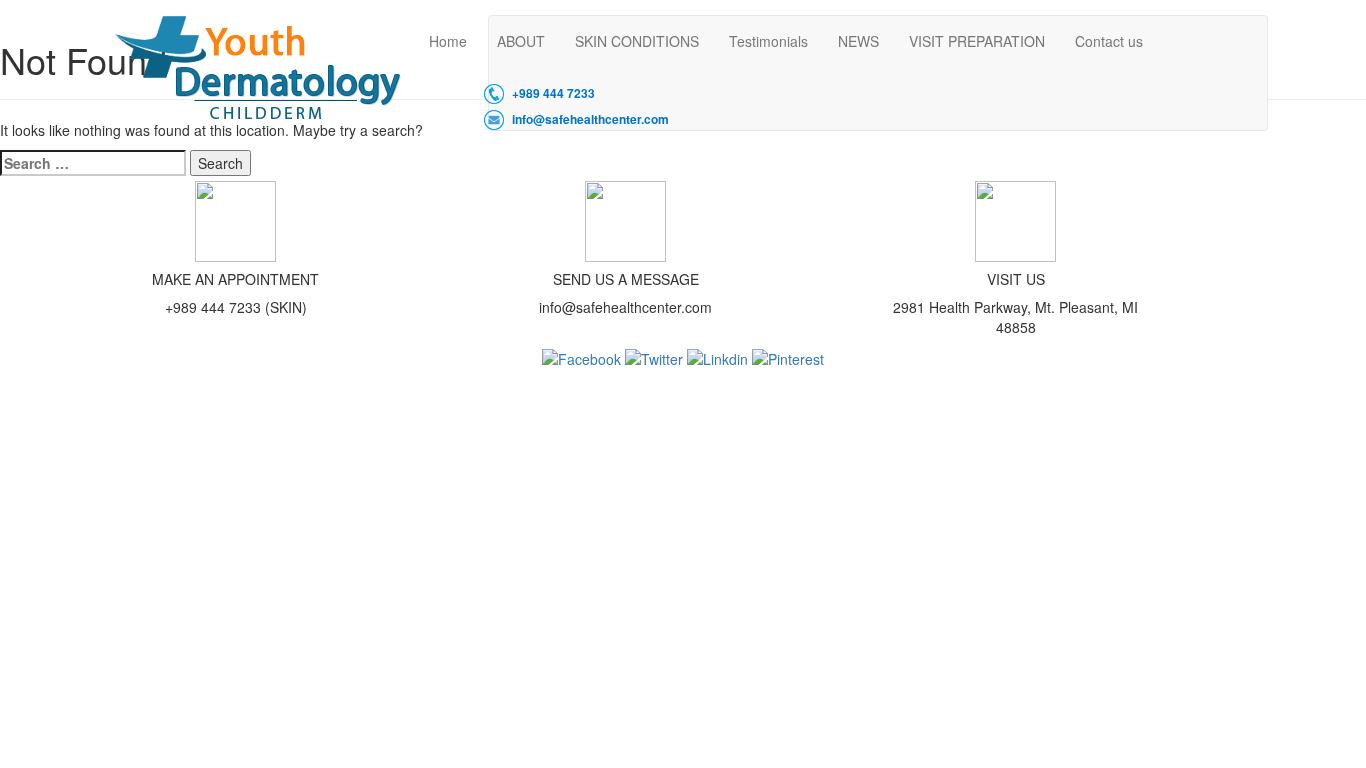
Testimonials (768, 41)
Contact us (1109, 41)
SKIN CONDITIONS (637, 41)
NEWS (858, 41)
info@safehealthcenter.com (590, 119)
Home (448, 41)
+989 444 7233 (553, 93)
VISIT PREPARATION (977, 41)
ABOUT (521, 41)
